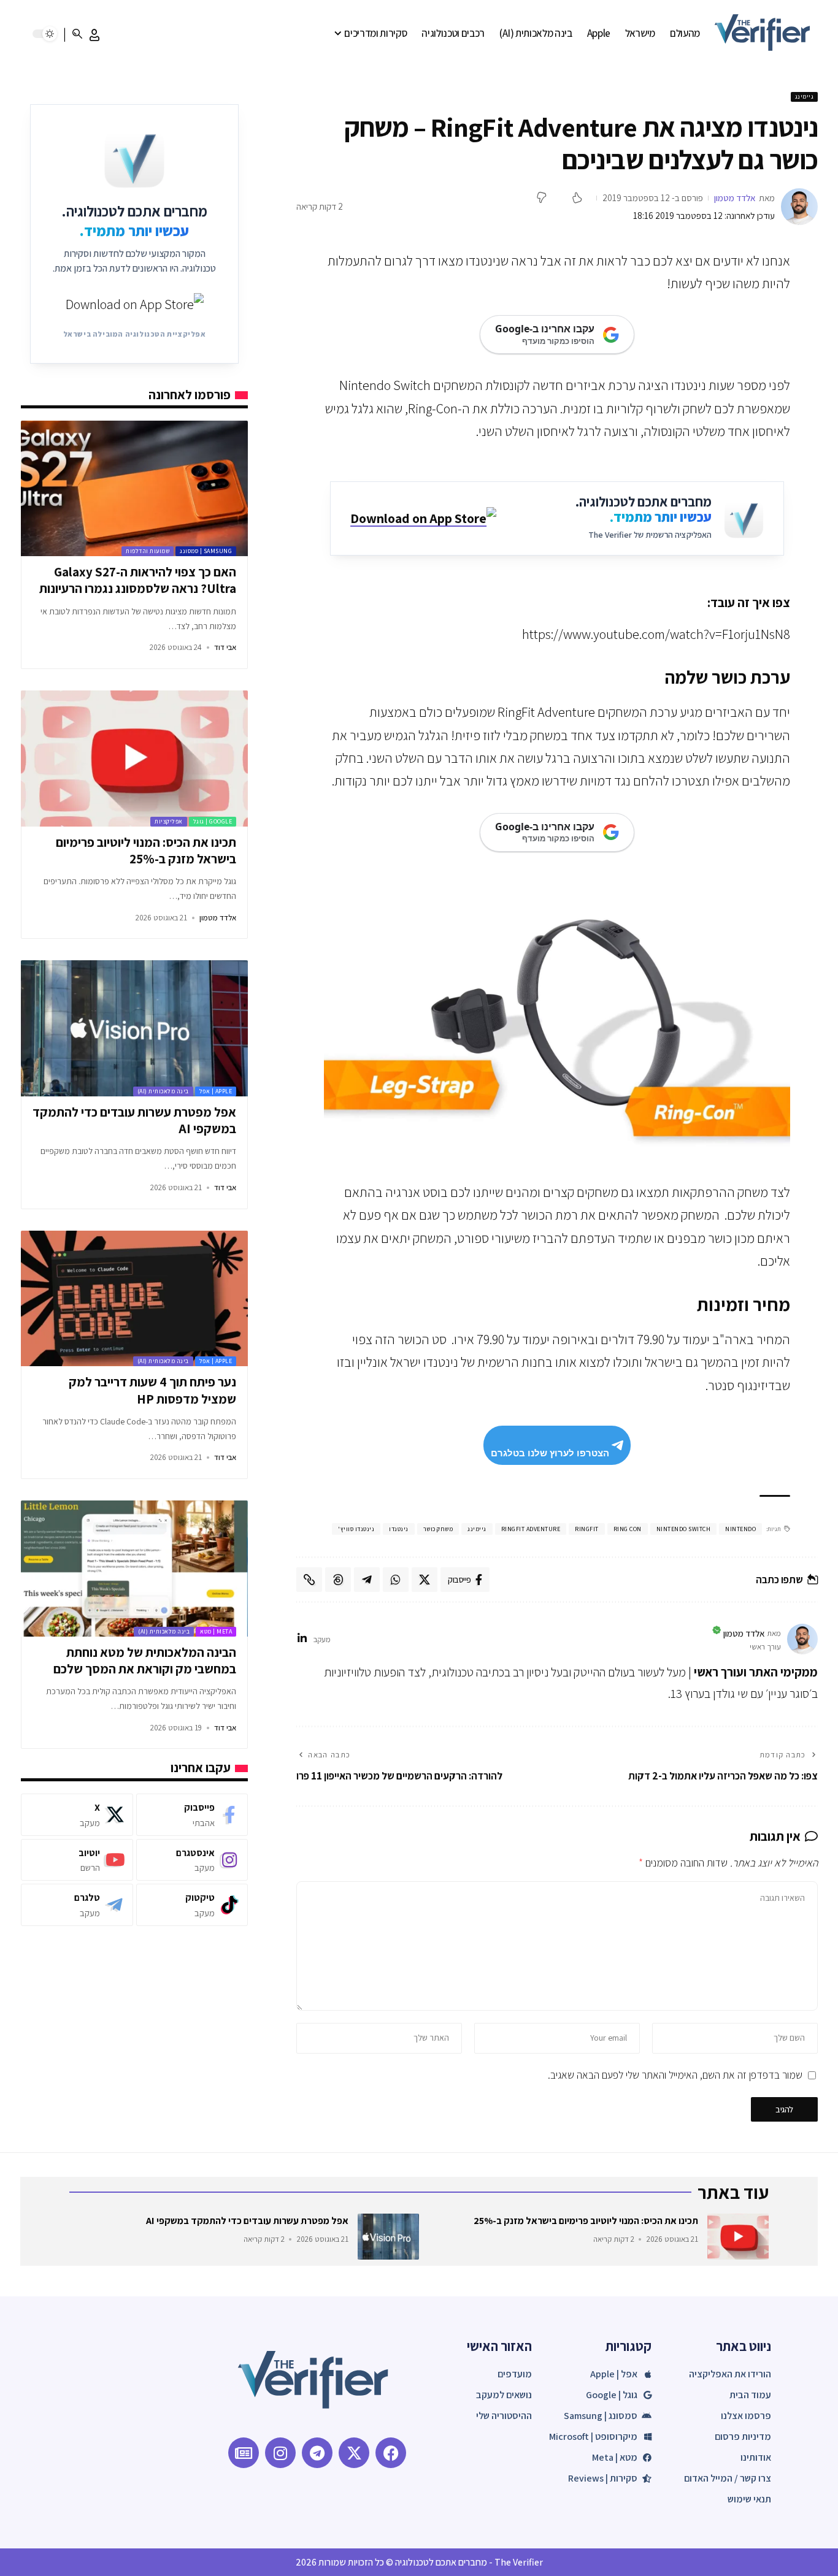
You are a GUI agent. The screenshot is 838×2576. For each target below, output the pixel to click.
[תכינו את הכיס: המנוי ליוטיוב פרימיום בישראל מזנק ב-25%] (134, 759)
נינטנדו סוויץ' (356, 1529)
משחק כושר (438, 1529)
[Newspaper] (244, 2453)
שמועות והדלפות (148, 551)
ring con (628, 1529)
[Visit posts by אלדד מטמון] (799, 207)
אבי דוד (225, 647)
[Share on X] (425, 1580)
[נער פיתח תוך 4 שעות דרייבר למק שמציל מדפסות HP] (134, 1299)
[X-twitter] (354, 2453)
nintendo (740, 1529)
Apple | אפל (216, 1091)
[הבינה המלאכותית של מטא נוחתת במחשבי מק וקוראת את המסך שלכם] (134, 1569)
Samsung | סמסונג (206, 551)
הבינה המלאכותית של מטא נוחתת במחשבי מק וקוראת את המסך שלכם (145, 1661)
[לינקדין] (302, 1639)
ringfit (587, 1529)
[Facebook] (192, 1815)
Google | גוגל (213, 821)
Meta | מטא (216, 1631)
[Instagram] (192, 1860)
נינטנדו (399, 1529)
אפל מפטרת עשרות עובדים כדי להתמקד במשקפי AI (247, 2221)
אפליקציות (169, 821)
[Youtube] (77, 1860)
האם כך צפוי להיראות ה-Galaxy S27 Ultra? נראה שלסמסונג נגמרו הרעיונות (138, 580)
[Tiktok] (192, 1905)
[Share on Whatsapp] (396, 1580)
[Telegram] (77, 1905)
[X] (77, 1815)
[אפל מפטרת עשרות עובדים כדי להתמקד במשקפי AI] (134, 1028)
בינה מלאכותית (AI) (163, 1091)
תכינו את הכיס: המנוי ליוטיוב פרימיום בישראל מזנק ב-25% (146, 850)
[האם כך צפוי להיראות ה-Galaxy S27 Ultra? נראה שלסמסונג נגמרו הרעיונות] (134, 489)
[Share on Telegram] (367, 1580)
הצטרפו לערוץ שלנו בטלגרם (550, 1453)
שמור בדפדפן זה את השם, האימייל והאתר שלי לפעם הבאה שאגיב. (675, 2075)
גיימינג (805, 97)
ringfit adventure (531, 1529)
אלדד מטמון (735, 198)
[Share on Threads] (338, 1580)
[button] (94, 35)
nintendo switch (684, 1529)
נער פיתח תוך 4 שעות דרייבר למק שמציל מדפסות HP (152, 1390)
